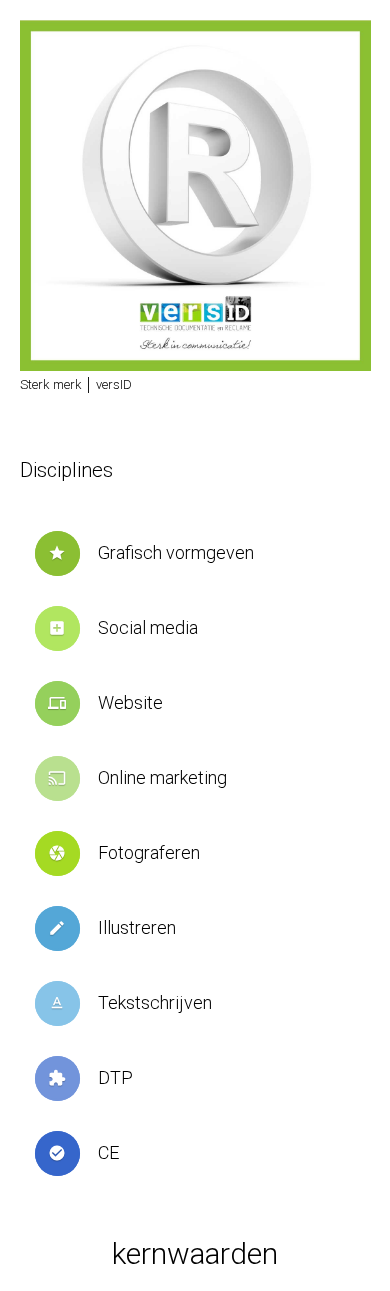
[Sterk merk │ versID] (195, 195)
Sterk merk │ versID (76, 384)
